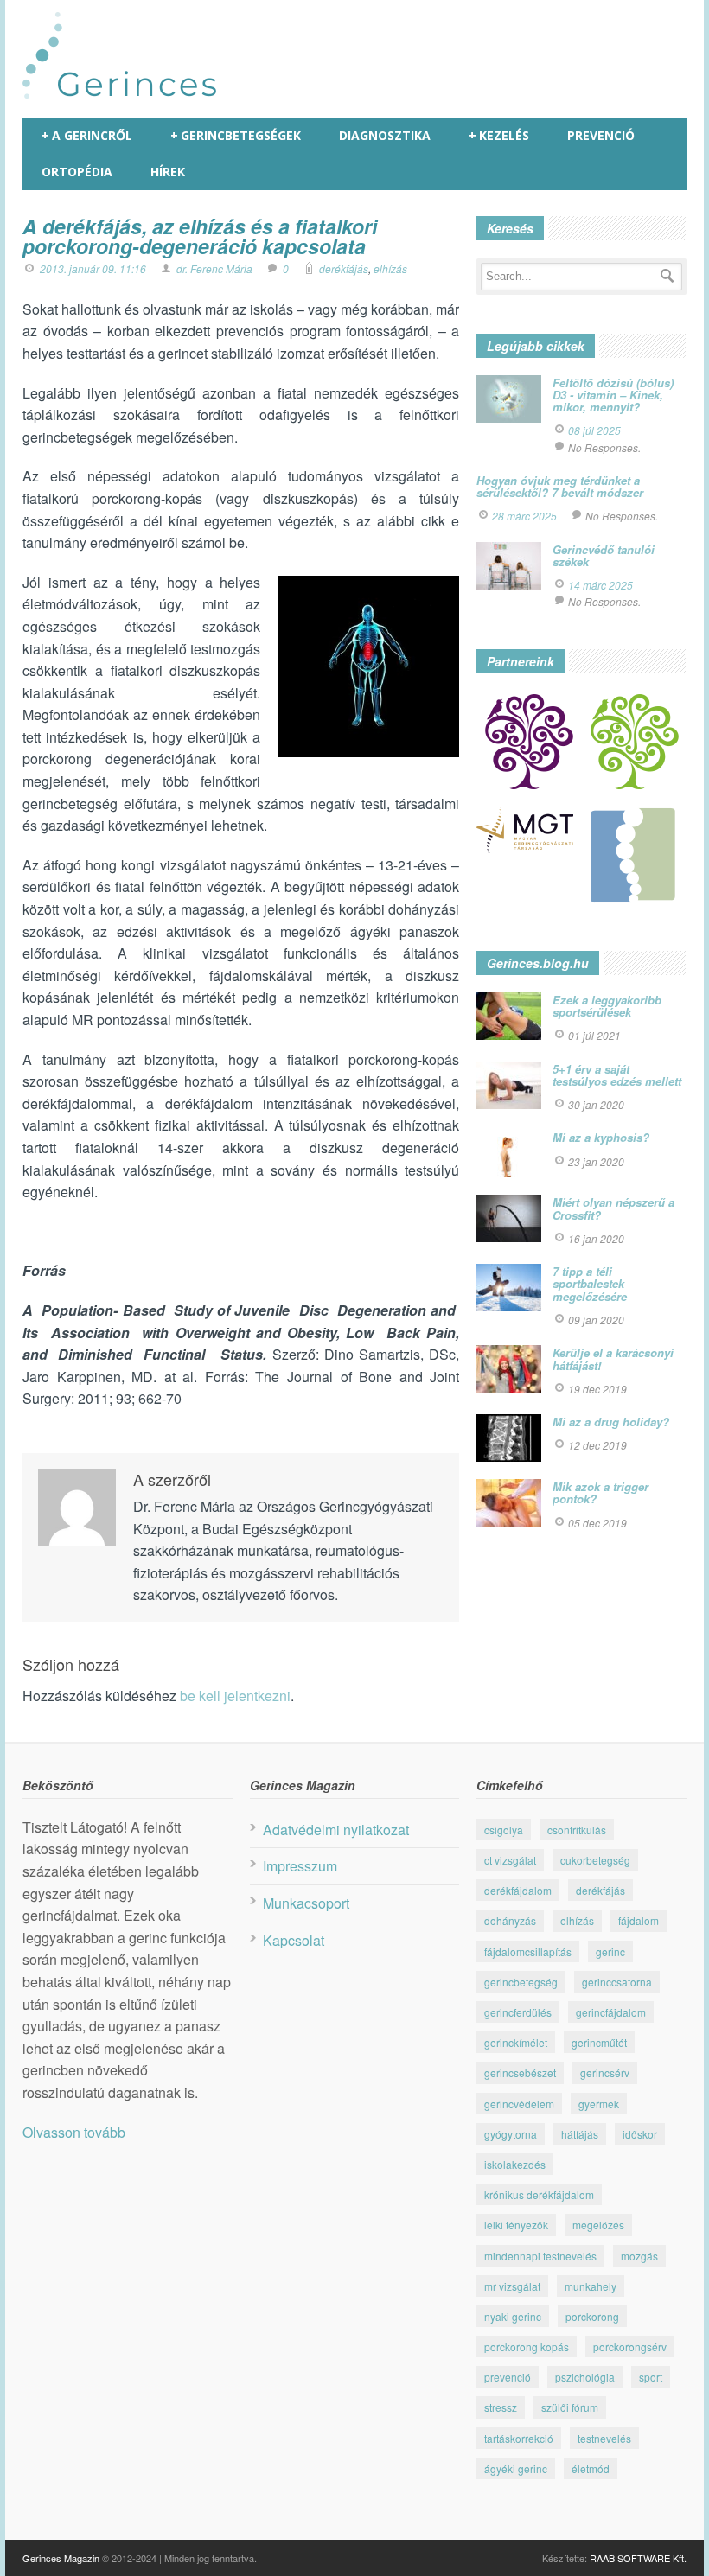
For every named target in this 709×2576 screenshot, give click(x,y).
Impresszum (300, 1866)
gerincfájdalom (611, 2012)
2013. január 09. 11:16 (93, 268)
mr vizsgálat (512, 2286)
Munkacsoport (306, 1903)
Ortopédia (77, 172)
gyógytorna (511, 2134)
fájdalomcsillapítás (528, 1951)
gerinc (610, 1951)
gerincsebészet (520, 2072)
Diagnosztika (385, 135)
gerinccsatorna (617, 1982)
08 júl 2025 (594, 430)
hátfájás (580, 2134)
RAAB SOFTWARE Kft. (638, 2558)
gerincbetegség (521, 1982)
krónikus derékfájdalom (539, 2194)
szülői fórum (570, 2407)
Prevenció (601, 135)
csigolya (504, 1830)
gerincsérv (605, 2072)
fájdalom (639, 1920)
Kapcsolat (294, 1940)
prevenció (508, 2377)
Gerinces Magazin (61, 2558)
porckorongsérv (630, 2346)
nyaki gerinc (513, 2316)
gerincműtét (599, 2042)
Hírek (168, 172)
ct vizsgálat (510, 1860)
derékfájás (344, 268)
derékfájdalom (518, 1890)
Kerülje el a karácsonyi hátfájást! (613, 1358)
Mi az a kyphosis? (601, 1137)
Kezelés (499, 135)
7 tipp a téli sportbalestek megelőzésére (590, 1284)
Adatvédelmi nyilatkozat (336, 1830)
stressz (501, 2407)
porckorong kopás (527, 2346)
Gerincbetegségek (236, 135)
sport (651, 2377)
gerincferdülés (518, 2012)
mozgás (639, 2256)
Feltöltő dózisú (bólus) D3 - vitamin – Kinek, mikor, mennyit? (613, 395)
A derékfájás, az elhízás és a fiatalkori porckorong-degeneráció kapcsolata (200, 236)
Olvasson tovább (74, 2132)
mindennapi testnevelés (540, 2256)
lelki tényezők (516, 2225)
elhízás (390, 268)
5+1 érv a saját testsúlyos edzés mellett (617, 1075)
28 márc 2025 (524, 516)
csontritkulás (577, 1830)
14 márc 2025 (600, 585)
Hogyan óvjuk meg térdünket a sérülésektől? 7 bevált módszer (560, 486)
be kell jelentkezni (235, 1696)
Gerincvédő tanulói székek (604, 555)
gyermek (599, 2104)
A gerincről (87, 135)
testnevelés (604, 2438)
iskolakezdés (515, 2164)
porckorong (592, 2316)
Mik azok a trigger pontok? (600, 1492)
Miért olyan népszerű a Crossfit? (613, 1208)
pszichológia (585, 2377)
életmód (591, 2468)
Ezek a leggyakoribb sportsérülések (607, 1006)
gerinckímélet (516, 2042)
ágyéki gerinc (516, 2468)
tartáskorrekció (519, 2438)
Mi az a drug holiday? (611, 1422)
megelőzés (598, 2225)
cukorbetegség (595, 1860)
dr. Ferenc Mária (214, 268)
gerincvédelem (519, 2104)
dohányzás (510, 1920)
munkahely (591, 2286)
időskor (640, 2134)
